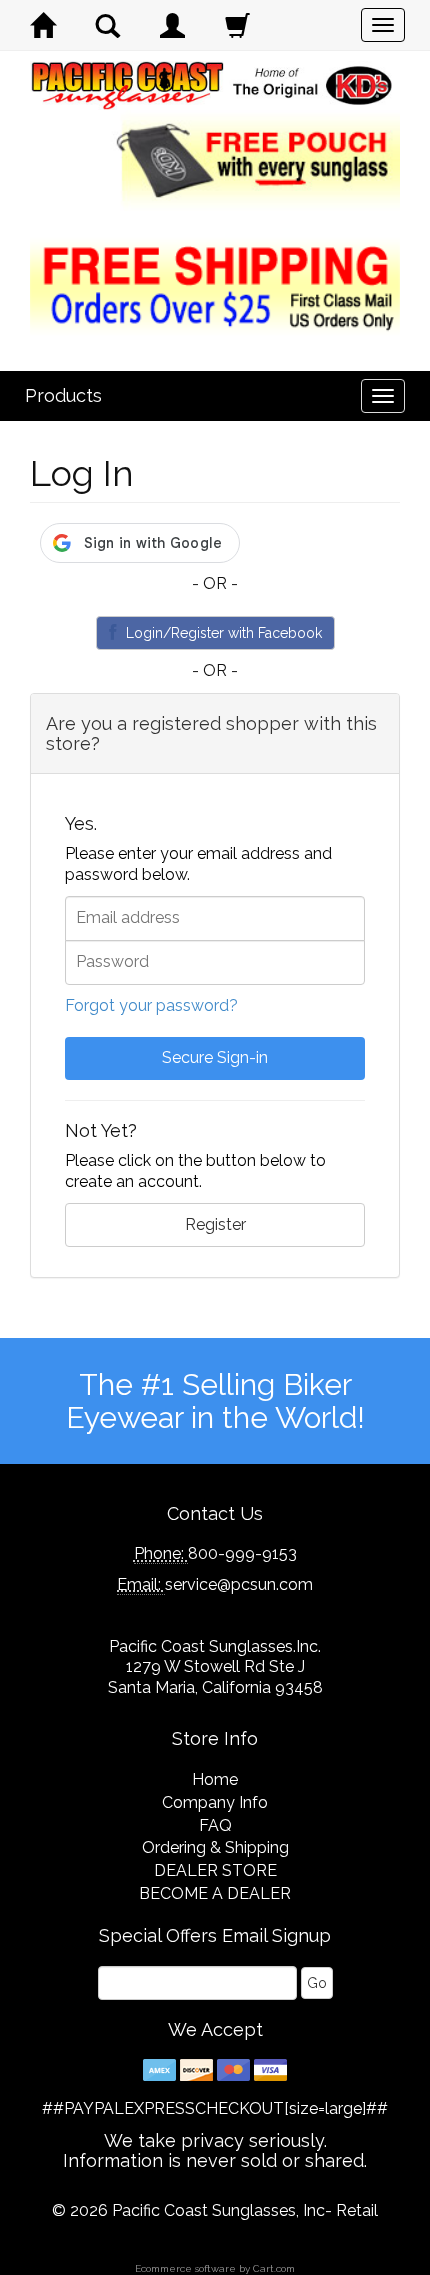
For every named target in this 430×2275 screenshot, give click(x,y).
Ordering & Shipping (215, 1847)
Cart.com (274, 2268)
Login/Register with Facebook (224, 633)
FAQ (215, 1825)
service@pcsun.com (239, 1584)
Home (215, 1779)
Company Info (215, 1802)
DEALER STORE (215, 1870)
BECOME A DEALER (215, 1893)
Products (63, 395)
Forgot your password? (151, 1005)
